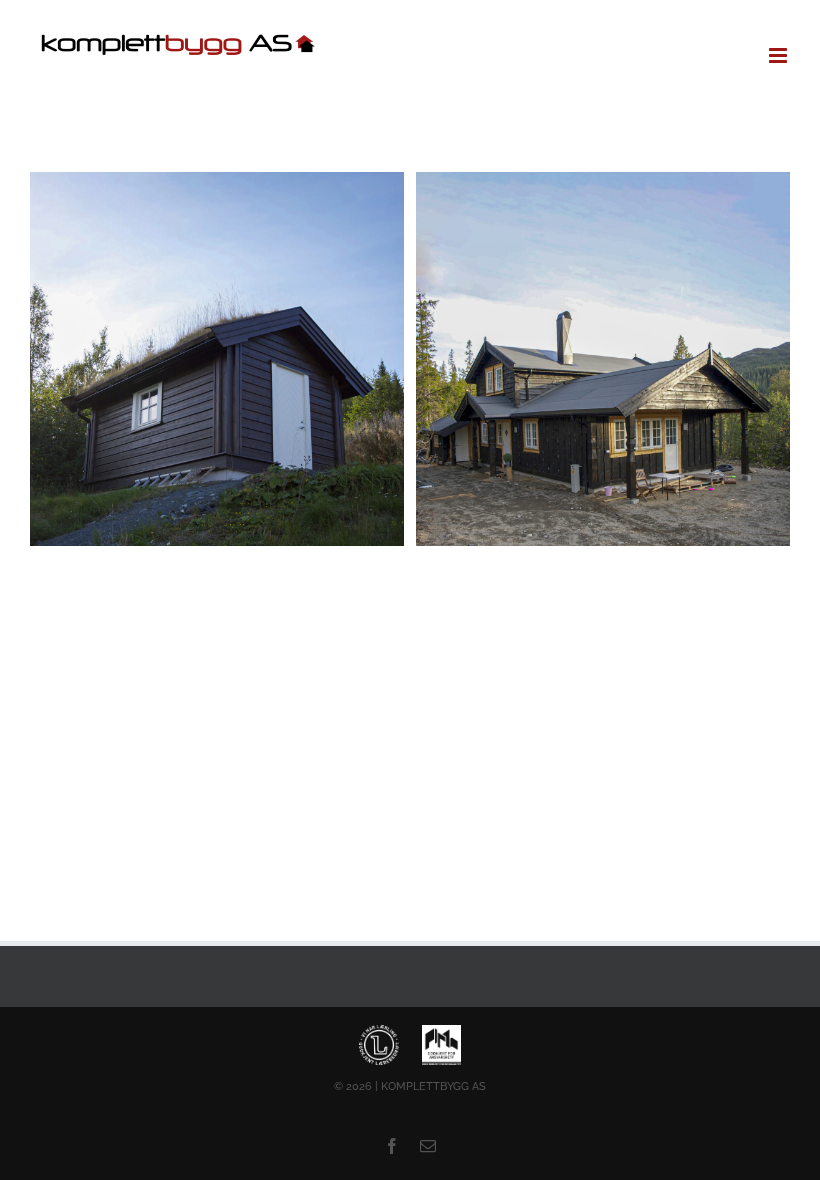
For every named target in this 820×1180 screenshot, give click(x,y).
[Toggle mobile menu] (779, 55)
